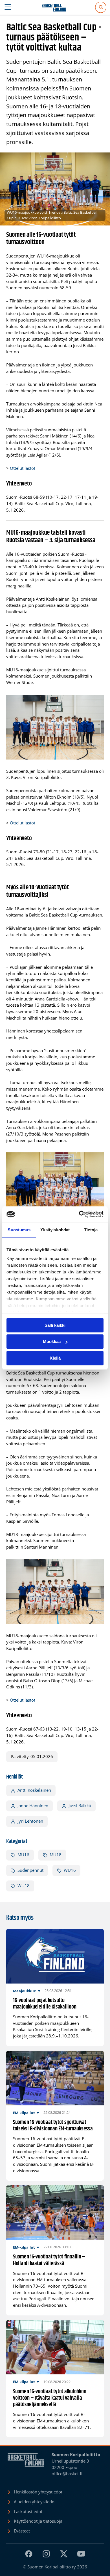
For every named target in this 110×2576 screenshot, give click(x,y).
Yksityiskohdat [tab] (55, 1230)
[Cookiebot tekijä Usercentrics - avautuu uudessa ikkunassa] (79, 1214)
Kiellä (55, 1358)
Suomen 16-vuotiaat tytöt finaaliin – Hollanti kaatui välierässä (49, 2260)
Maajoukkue (25, 1991)
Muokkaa (52, 1341)
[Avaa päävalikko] (8, 7)
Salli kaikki (55, 1325)
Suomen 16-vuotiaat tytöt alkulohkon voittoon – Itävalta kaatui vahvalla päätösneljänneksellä (50, 2398)
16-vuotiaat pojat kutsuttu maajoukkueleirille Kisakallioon (45, 2004)
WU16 (70, 1870)
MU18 (56, 1855)
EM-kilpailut (24, 2113)
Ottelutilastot (23, 468)
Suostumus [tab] (19, 1230)
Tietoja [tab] (91, 1230)
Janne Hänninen (33, 1806)
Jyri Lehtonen (30, 1821)
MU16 (23, 1855)
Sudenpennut (30, 1870)
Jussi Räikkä (80, 1806)
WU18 (24, 1886)
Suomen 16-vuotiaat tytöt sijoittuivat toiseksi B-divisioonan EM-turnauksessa (53, 2126)
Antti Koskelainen (34, 1790)
